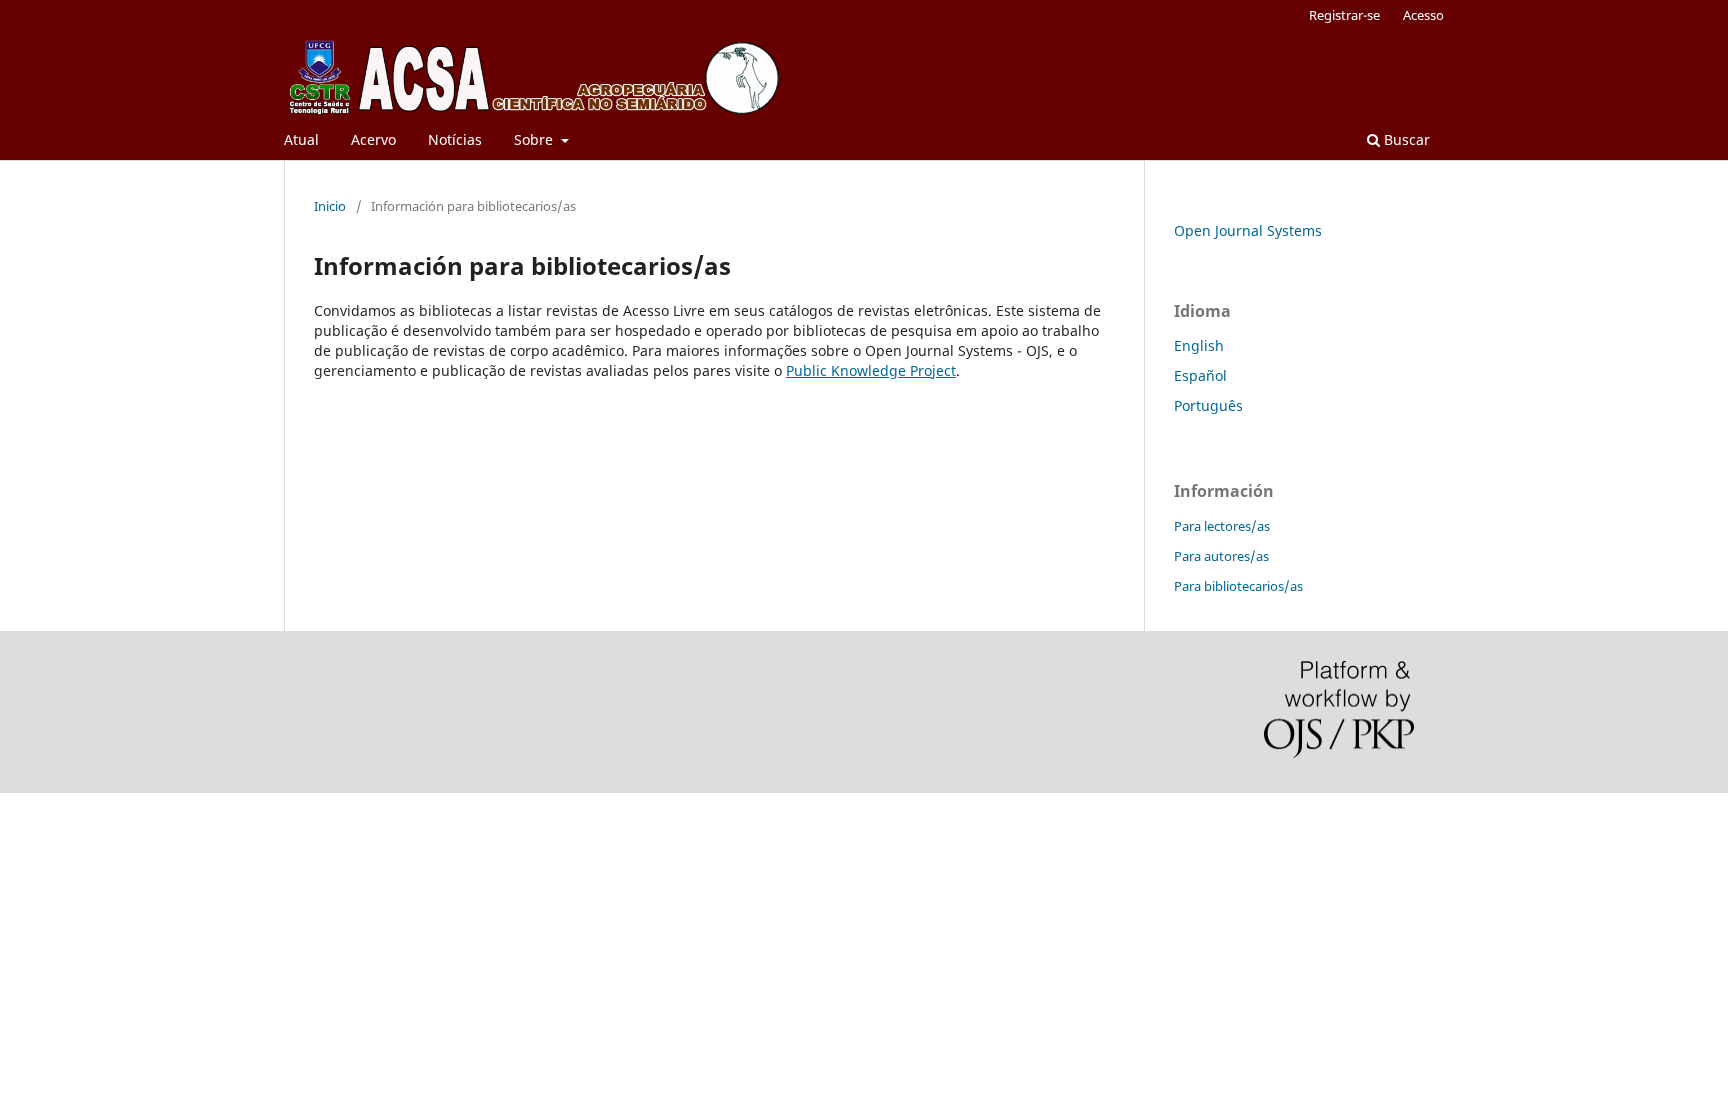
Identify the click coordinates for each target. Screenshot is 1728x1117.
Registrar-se (1344, 15)
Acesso (1423, 15)
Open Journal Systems (1248, 230)
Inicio (330, 206)
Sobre (535, 139)
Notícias (455, 139)
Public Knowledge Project (871, 370)
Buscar (1405, 139)
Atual (301, 139)
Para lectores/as (1222, 526)
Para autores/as (1221, 556)
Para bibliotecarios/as (1238, 586)
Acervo (373, 139)
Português (1208, 405)
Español (1200, 375)
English (1199, 345)
